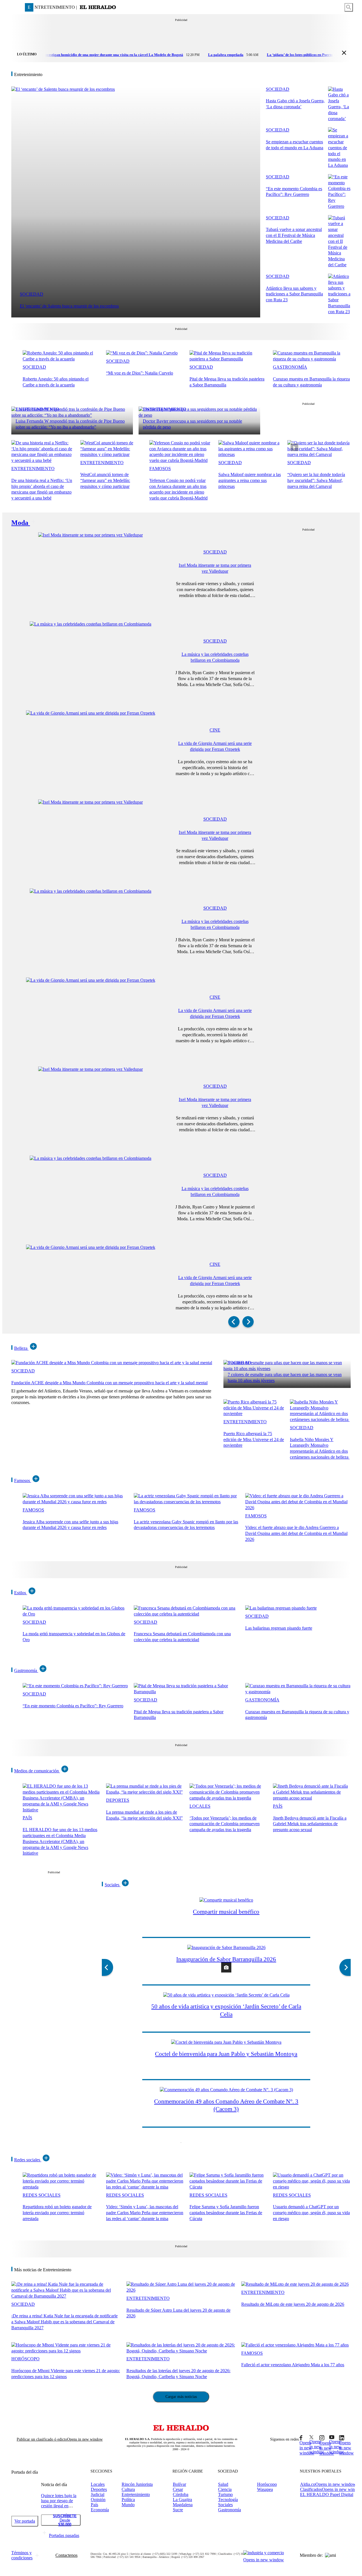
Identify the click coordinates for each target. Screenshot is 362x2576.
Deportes (118, 1800)
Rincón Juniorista (137, 2484)
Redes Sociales (42, 2195)
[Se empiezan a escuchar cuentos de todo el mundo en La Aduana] (339, 165)
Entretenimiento (37, 409)
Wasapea (265, 2489)
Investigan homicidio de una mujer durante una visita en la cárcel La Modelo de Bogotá (90, 55)
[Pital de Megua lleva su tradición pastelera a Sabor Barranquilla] (228, 359)
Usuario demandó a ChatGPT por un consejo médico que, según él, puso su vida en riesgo (311, 2213)
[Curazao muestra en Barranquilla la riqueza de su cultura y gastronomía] (312, 359)
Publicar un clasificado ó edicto (60, 2439)
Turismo (225, 2494)
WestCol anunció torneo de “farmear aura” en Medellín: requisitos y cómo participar (105, 480)
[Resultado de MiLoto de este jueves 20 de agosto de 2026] (295, 2284)
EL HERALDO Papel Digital (327, 2494)
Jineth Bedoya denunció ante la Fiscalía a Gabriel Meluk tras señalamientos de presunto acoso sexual (310, 1824)
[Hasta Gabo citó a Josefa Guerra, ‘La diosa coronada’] (339, 119)
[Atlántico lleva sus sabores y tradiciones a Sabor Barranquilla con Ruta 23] (339, 312)
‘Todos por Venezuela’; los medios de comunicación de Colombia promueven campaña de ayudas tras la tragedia (225, 1824)
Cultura (128, 2489)
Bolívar (179, 2484)
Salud (223, 2484)
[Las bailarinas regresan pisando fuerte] (281, 1608)
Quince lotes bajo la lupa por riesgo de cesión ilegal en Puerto (59, 2503)
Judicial (98, 2494)
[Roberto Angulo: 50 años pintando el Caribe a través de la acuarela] (62, 359)
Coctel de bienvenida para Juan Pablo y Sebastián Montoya (226, 2054)
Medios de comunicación (36, 1771)
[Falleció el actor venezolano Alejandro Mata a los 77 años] (295, 2345)
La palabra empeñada (203, 55)
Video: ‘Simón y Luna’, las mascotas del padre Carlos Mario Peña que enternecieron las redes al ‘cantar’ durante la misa (145, 2213)
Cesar (178, 2489)
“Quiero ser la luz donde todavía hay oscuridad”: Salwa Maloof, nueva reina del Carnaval (316, 480)
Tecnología (228, 2500)
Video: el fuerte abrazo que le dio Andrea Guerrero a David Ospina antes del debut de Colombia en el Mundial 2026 (296, 1533)
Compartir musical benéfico (226, 1912)
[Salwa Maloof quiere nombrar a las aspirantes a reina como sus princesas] (250, 454)
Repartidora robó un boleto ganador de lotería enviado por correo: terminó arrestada (57, 2213)
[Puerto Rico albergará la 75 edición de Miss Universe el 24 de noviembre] (254, 1414)
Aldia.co (328, 2484)
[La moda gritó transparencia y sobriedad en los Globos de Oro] (75, 1614)
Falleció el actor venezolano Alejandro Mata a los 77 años (293, 2365)
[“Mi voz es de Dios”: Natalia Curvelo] (142, 353)
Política (128, 2500)
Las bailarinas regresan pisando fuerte (279, 1628)
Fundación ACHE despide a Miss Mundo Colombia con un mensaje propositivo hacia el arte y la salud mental (109, 1383)
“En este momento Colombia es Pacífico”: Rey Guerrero (73, 1706)
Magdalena (183, 2505)
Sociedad (32, 294)
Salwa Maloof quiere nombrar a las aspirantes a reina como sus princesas (250, 480)
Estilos (20, 1593)
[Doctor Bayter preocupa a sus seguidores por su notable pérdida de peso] (199, 415)
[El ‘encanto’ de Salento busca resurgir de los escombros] (63, 89)
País (27, 1818)
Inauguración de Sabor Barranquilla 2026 (226, 1959)
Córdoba (181, 2494)
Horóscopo (25, 2359)
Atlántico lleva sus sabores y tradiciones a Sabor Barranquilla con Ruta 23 (294, 294)
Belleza (21, 1348)
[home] (98, 7)
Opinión (98, 2500)
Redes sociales (27, 2160)
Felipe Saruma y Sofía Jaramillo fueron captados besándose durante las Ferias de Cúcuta (226, 2213)
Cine (215, 730)
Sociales (112, 1885)
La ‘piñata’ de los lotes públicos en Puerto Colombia (285, 55)
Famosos (160, 469)
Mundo (128, 2505)
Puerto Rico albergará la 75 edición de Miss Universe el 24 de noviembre (254, 1440)
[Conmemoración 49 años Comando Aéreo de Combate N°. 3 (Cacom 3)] (226, 2090)
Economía (100, 2510)
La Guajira (182, 2500)
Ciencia (225, 2489)
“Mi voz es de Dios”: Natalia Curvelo (140, 373)
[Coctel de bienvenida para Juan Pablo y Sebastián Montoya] (226, 2042)
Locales (200, 1806)
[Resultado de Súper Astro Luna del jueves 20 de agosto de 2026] (181, 2290)
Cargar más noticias (181, 2397)
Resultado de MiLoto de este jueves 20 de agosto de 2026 (293, 2304)
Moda (20, 523)
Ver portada (25, 2521)
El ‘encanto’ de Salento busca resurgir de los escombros (69, 306)
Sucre (178, 2510)
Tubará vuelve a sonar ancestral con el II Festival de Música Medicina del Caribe (294, 235)
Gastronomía (290, 367)
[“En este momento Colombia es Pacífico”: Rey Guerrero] (339, 206)
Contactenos (66, 2555)
